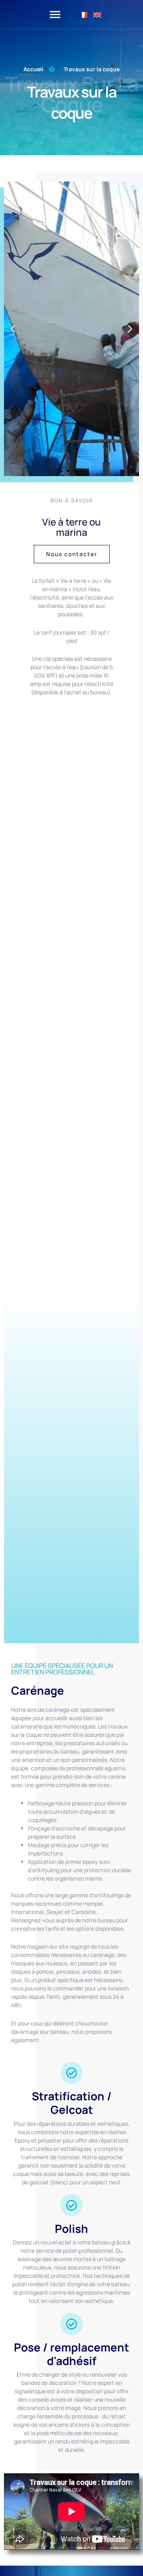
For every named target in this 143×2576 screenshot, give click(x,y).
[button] (55, 15)
